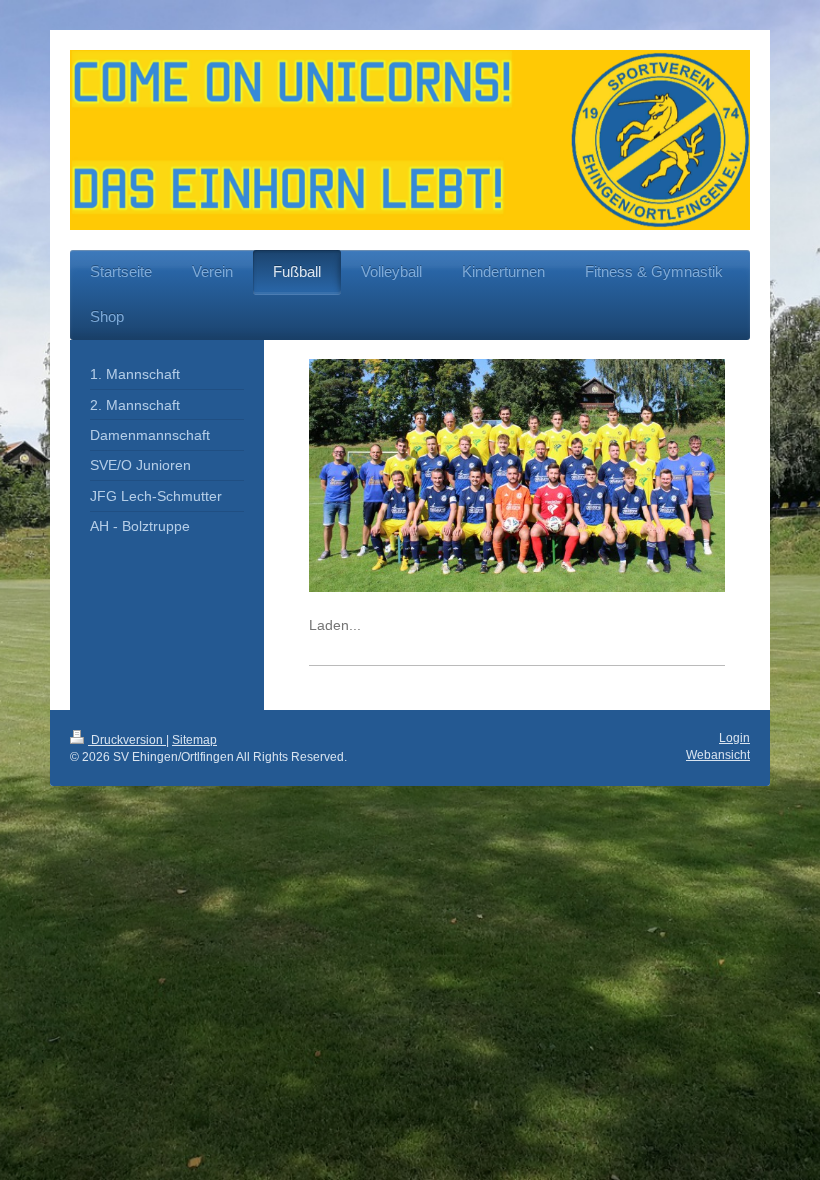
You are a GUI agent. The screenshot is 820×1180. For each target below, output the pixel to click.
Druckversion (127, 740)
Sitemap (194, 740)
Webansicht (718, 755)
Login (734, 738)
